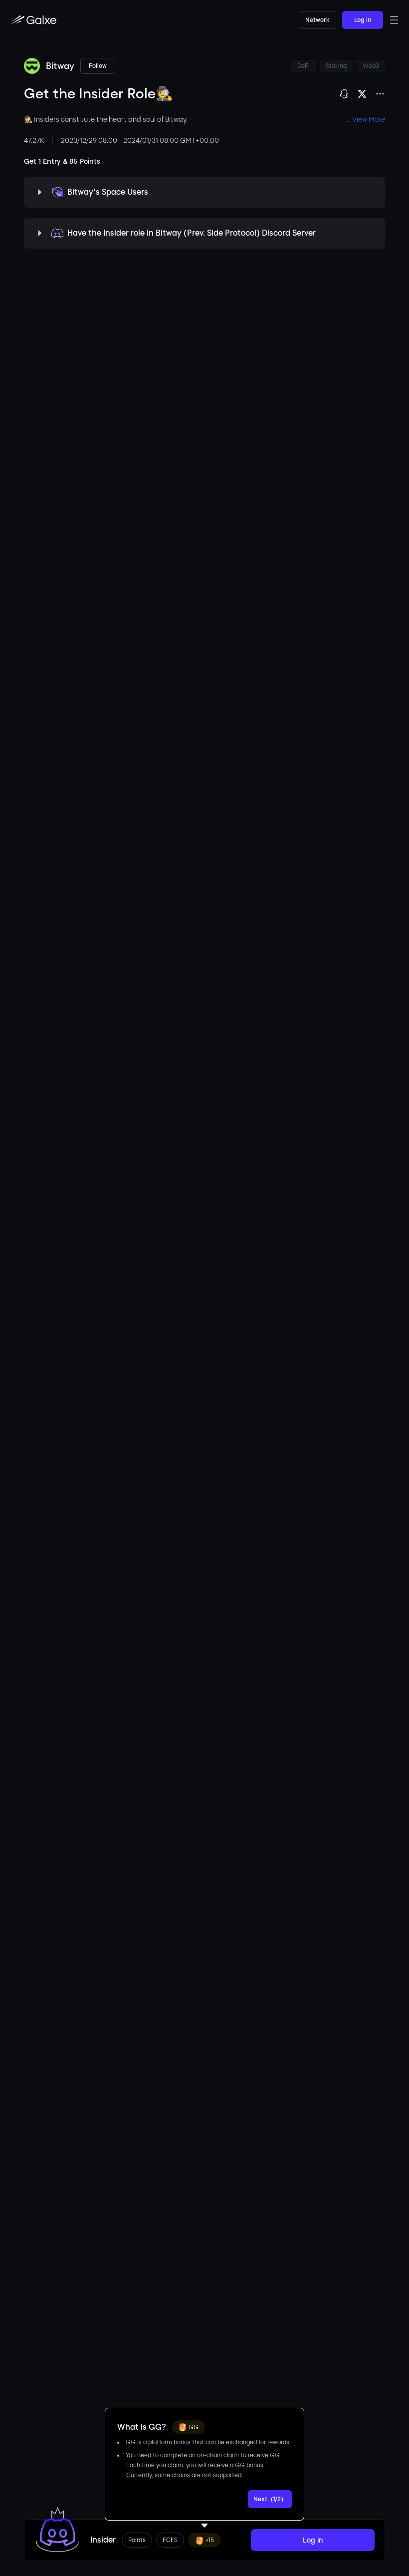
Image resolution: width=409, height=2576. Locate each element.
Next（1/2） (270, 2499)
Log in (363, 20)
